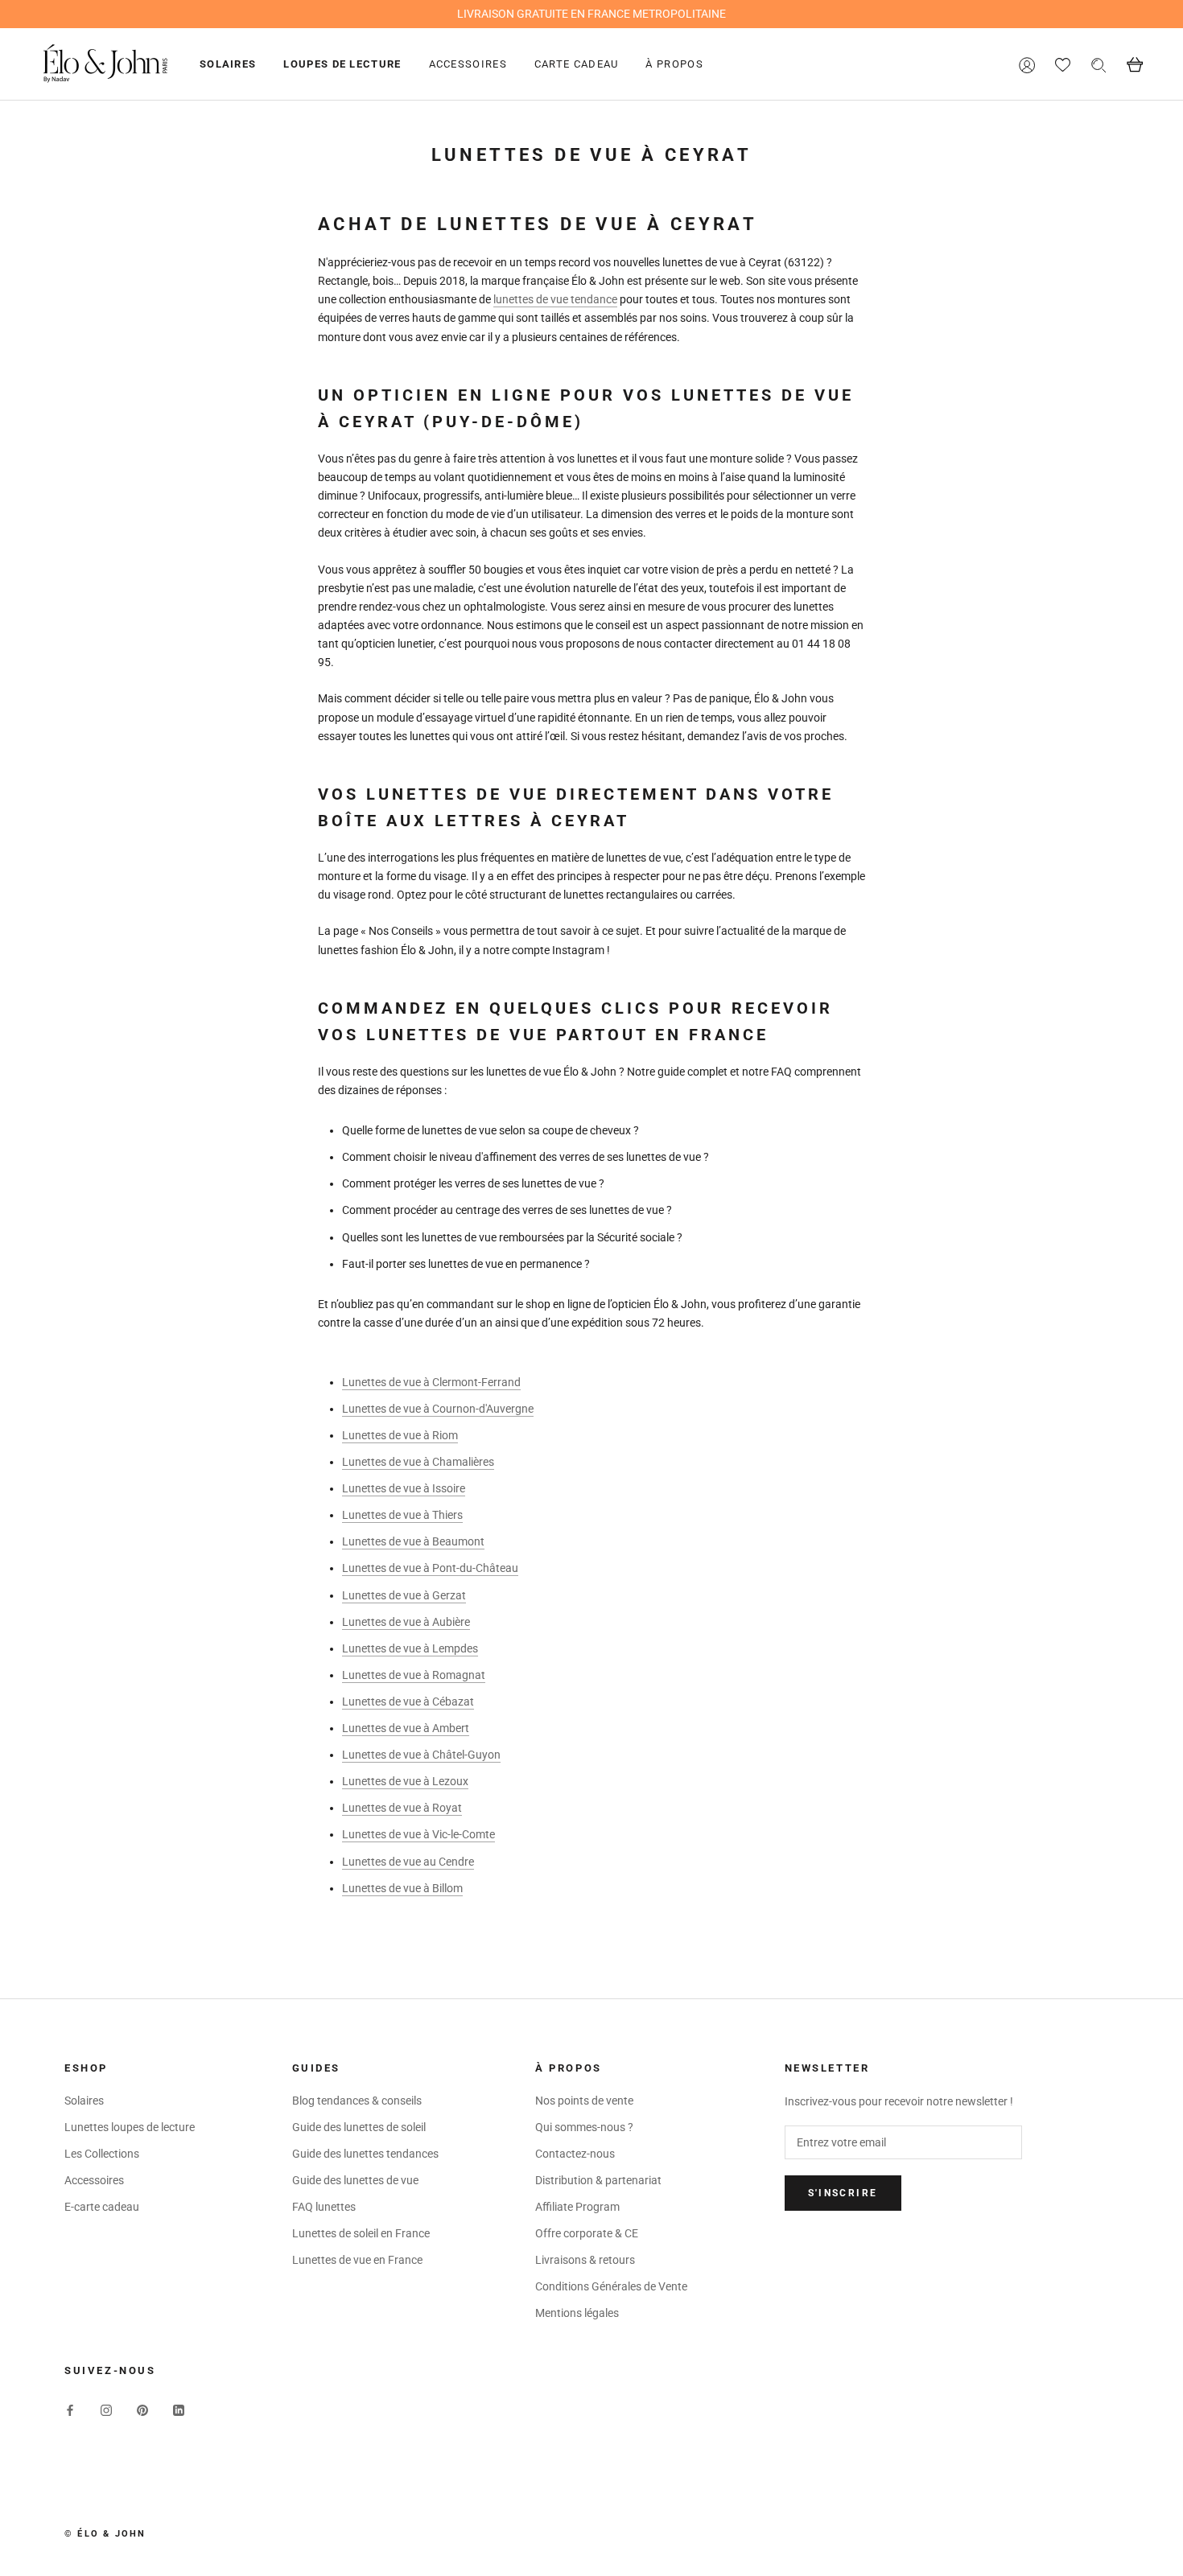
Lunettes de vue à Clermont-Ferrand (431, 1382)
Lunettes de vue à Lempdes (410, 1648)
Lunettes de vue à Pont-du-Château (430, 1568)
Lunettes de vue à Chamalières (418, 1462)
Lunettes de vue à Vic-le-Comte (418, 1834)
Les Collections (102, 2154)
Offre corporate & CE (587, 2233)
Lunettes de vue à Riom (400, 1435)
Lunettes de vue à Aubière (406, 1622)
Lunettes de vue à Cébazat (408, 1702)
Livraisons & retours (585, 2260)
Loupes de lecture (342, 64)
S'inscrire (843, 2193)
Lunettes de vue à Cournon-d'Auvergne (438, 1409)
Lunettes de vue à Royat (402, 1808)
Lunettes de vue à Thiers (402, 1515)
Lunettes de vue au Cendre (408, 1862)
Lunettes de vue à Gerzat (404, 1595)
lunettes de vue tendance (555, 299)
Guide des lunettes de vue (355, 2180)
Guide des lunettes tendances (365, 2154)
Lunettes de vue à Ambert (406, 1728)
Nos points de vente (584, 2101)
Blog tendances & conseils (357, 2101)
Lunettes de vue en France (357, 2260)
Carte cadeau (577, 64)
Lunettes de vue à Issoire (404, 1488)
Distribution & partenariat (598, 2180)
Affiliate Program (577, 2207)
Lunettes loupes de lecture (130, 2127)
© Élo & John (105, 2534)
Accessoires (468, 64)
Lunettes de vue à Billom (402, 1888)
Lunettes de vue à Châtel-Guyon (421, 1755)
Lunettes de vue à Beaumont (413, 1541)
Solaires (228, 64)
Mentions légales (577, 2313)
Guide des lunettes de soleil (359, 2127)
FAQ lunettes (324, 2207)
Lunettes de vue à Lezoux (405, 1781)
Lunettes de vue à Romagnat (414, 1675)
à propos (674, 64)
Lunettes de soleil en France (361, 2233)
